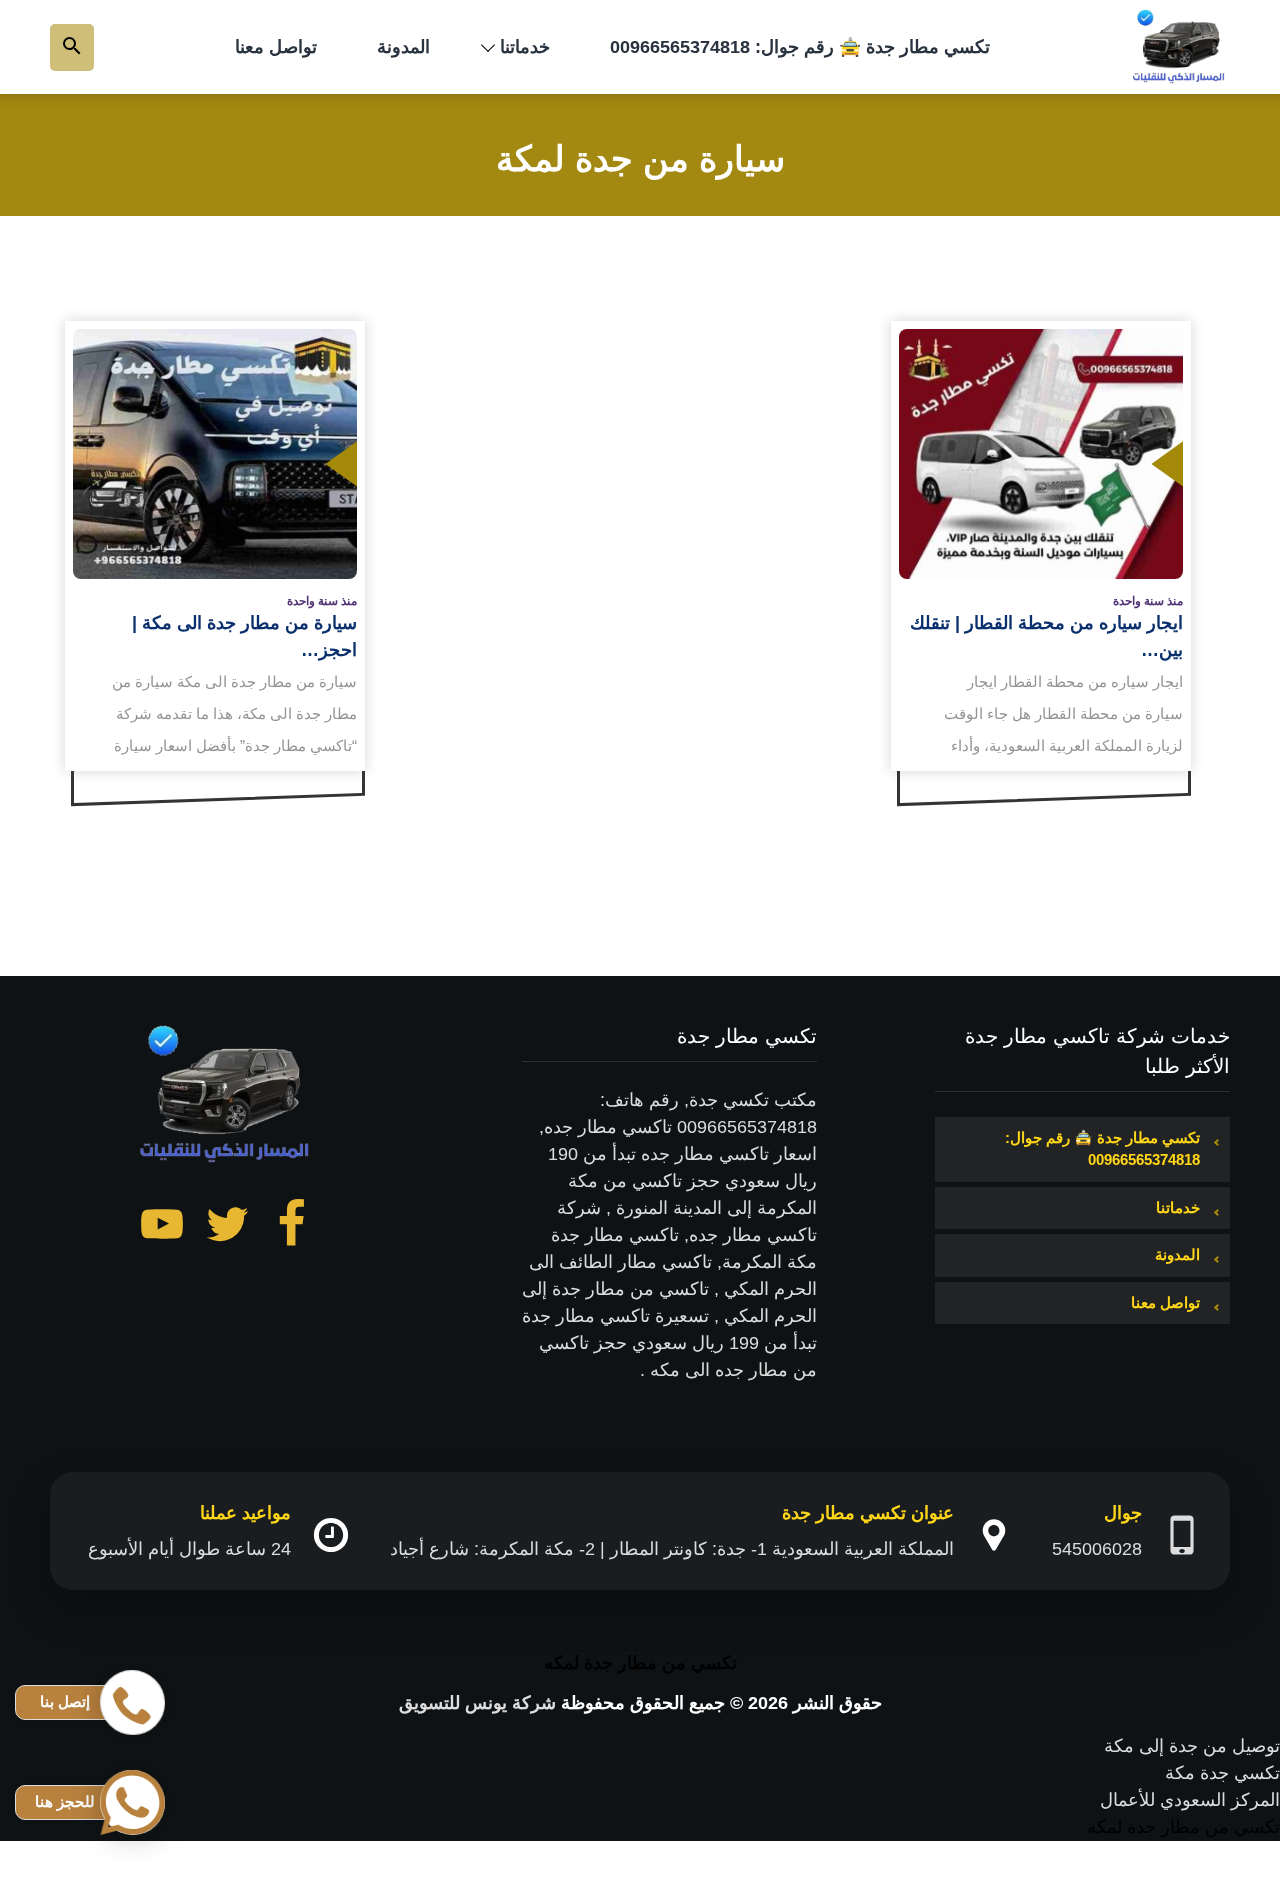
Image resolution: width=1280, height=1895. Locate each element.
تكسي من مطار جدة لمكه (640, 1663)
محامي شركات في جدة (1192, 1881)
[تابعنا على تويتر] (227, 1228)
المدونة (403, 47)
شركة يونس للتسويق (477, 1703)
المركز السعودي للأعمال (1190, 1800)
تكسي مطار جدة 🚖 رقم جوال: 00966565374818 (800, 47)
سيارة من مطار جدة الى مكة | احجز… (244, 636)
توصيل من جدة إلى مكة (1192, 1746)
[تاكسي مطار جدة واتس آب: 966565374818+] (1180, 47)
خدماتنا (525, 47)
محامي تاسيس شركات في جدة (1163, 1854)
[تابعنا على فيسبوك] (292, 1228)
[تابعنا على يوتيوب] (162, 1228)
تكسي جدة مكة (1222, 1773)
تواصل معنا (276, 47)
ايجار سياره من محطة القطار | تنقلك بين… (1046, 636)
